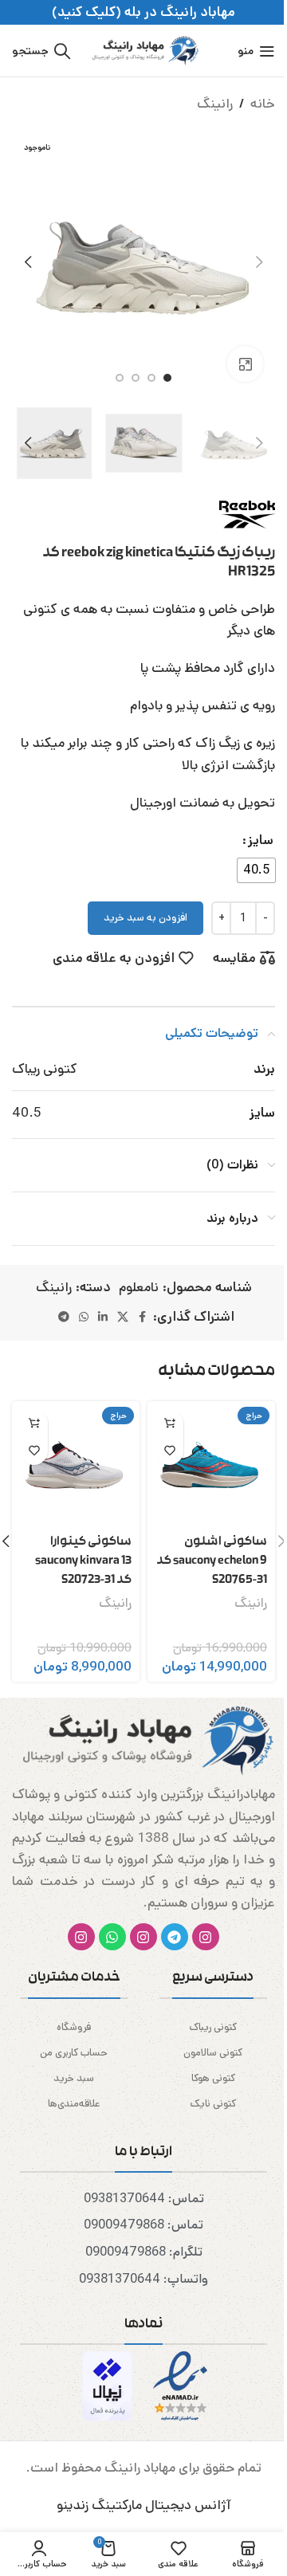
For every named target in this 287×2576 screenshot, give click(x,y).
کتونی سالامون (213, 2053)
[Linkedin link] (103, 1317)
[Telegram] (175, 1937)
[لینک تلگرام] (64, 1317)
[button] (259, 262)
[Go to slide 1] (167, 378)
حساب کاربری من (74, 2053)
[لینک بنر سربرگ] (143, 12)
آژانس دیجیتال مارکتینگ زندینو (144, 2505)
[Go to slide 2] (151, 378)
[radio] (256, 870)
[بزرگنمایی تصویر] (245, 364)
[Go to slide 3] (136, 378)
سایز (261, 840)
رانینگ (215, 104)
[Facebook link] (143, 1317)
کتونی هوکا (213, 2078)
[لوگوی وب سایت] (143, 50)
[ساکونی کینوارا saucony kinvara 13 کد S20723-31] (76, 1465)
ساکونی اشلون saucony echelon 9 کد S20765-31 (212, 1561)
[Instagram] (206, 1937)
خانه (263, 104)
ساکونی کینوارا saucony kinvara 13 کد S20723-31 (83, 1561)
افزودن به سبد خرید (145, 918)
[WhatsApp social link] (84, 1317)
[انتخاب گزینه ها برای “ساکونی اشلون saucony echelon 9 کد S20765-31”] (169, 1423)
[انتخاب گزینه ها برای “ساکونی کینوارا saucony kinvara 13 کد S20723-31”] (34, 1423)
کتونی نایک (213, 2104)
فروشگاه (74, 2027)
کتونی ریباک (213, 2027)
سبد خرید (74, 2078)
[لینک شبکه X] (123, 1317)
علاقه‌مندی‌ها (74, 2104)
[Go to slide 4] (120, 378)
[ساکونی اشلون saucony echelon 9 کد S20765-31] (211, 1465)
